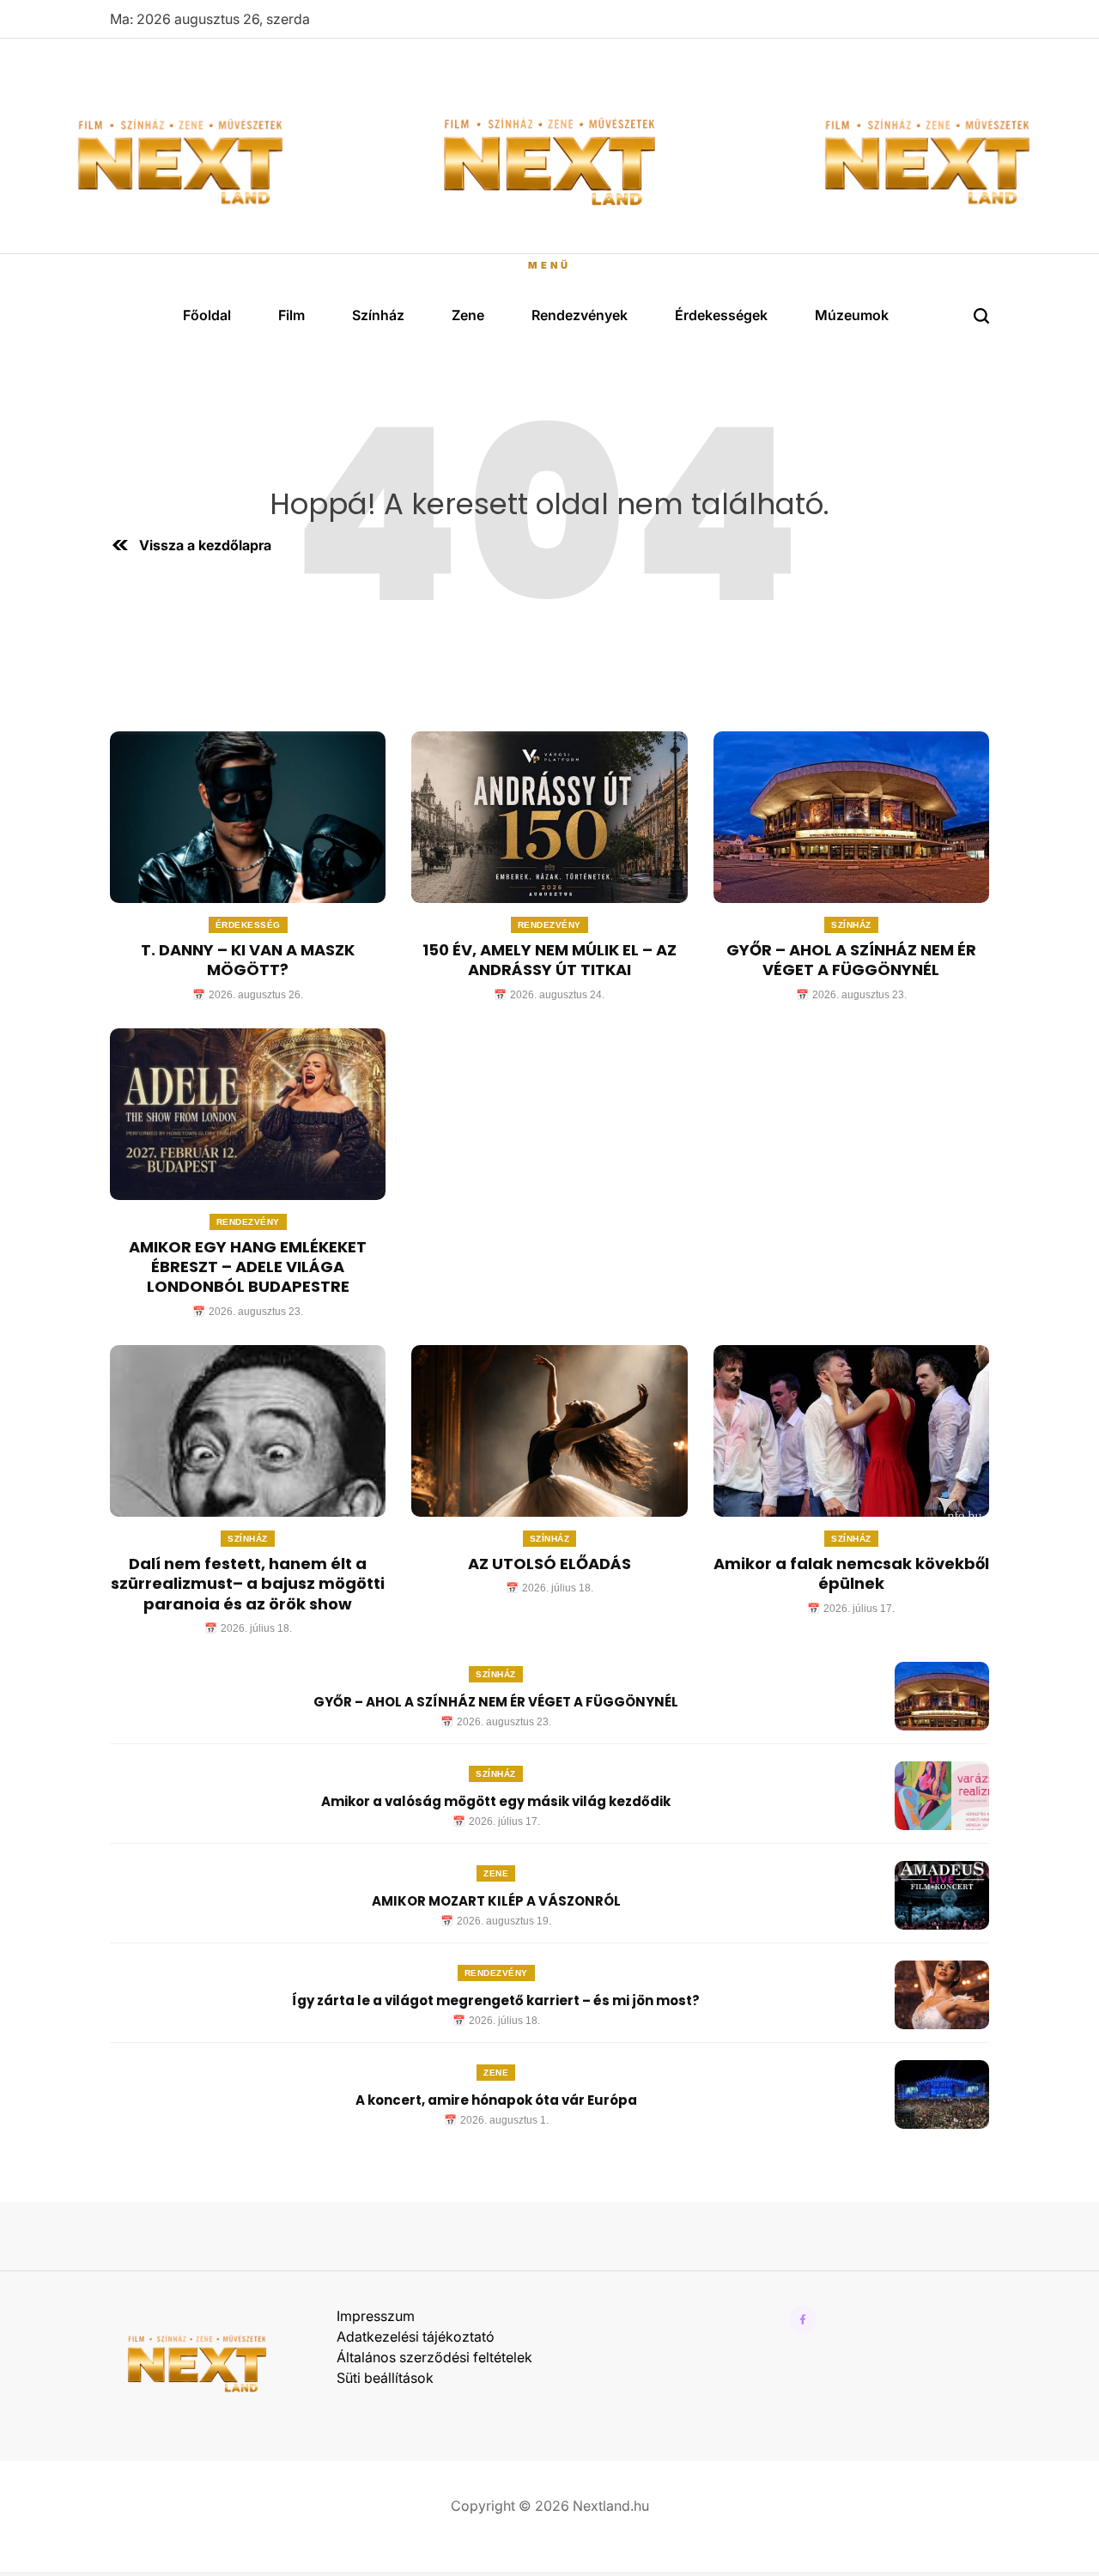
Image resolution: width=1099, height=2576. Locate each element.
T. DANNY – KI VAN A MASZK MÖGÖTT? (248, 960)
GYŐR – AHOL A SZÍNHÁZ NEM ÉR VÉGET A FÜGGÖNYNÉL (851, 960)
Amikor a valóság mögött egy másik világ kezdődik (496, 1801)
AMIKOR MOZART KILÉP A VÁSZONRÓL (496, 1901)
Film (291, 315)
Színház (378, 315)
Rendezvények (580, 315)
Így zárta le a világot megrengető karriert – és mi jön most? (496, 2000)
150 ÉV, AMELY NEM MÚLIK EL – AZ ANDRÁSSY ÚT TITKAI (549, 960)
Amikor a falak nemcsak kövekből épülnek (851, 1573)
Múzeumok (852, 315)
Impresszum (376, 2316)
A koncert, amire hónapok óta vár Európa (496, 2100)
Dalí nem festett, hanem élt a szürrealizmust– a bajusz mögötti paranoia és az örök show (248, 1584)
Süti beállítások (385, 2378)
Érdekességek (721, 315)
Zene (468, 315)
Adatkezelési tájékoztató (416, 2337)
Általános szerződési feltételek (434, 2357)
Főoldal (207, 315)
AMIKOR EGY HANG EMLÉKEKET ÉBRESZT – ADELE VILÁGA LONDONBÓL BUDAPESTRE (248, 1267)
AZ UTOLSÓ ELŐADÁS (549, 1564)
